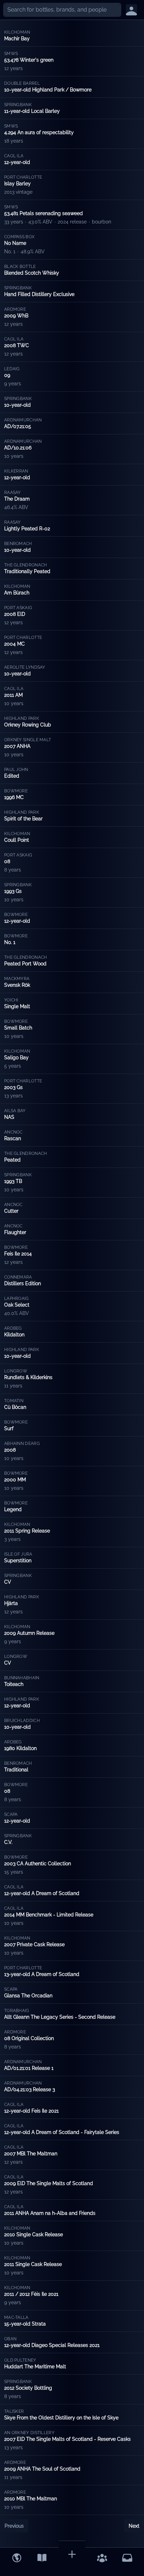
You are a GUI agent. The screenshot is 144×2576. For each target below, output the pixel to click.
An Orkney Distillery (29, 2433)
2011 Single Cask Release (33, 2264)
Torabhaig (17, 2011)
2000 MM (15, 1480)
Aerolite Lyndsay (25, 667)
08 (7, 861)
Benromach (18, 544)
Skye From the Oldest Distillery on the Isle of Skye (61, 2418)
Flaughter (15, 1232)
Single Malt (17, 1006)
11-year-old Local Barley (32, 111)
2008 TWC (17, 345)
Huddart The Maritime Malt (35, 2367)
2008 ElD (15, 614)
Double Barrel (22, 83)
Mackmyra (17, 979)
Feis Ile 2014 (18, 1254)
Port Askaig (18, 608)
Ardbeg (13, 1328)
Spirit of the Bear (23, 819)
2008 (10, 1450)
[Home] (17, 2558)
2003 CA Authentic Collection (38, 1864)
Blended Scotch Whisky (32, 273)
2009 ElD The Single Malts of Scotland (49, 2183)
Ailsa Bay (15, 1111)
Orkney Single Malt (28, 740)
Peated (12, 1160)
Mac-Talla (16, 2317)
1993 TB (13, 1181)
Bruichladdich (22, 1721)
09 (7, 375)
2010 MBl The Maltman (31, 2499)
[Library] (42, 2558)
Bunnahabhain (22, 1678)
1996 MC (14, 797)
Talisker (14, 2411)
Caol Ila (14, 156)
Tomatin (14, 1401)
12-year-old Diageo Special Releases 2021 (52, 2345)
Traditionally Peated (27, 571)
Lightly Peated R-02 (27, 529)
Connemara (18, 1277)
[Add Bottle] (72, 2554)
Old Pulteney (20, 2360)
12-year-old (17, 162)
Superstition (18, 1561)
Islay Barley (17, 184)
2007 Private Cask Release (34, 1944)
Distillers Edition (23, 1283)
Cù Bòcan (15, 1407)
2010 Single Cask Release (34, 2234)
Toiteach (14, 1684)
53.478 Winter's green (29, 60)
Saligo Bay (16, 1058)
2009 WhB (16, 316)
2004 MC (15, 644)
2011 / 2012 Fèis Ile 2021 (31, 2294)
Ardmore (15, 309)
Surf (9, 1428)
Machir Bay (17, 39)
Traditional (16, 1770)
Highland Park (22, 718)
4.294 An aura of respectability (39, 132)
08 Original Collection (29, 2038)
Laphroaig (17, 1299)
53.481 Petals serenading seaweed (44, 213)
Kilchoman (17, 32)
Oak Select (17, 1305)
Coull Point (17, 840)
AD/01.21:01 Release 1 (29, 2068)
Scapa (11, 1814)
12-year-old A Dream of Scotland (42, 1893)
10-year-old (17, 405)
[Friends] (102, 2558)
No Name (15, 243)
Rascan (13, 1138)
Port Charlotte (23, 177)
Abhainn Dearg (22, 1444)
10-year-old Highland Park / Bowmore (48, 90)
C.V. (8, 1842)
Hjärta (11, 1603)
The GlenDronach (26, 565)
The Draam (17, 499)
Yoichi (11, 1000)
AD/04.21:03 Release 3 (30, 2089)
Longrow (16, 1371)
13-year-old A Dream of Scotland (42, 1974)
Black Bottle (20, 267)
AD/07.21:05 (18, 426)
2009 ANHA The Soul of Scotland (42, 2469)
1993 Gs (13, 891)
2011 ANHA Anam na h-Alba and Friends (50, 2213)
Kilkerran (16, 471)
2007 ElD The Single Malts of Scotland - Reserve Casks (67, 2439)
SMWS (11, 54)
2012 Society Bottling (28, 2388)
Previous (14, 2526)
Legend (13, 1509)
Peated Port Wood (25, 964)
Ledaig (12, 369)
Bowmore (16, 791)
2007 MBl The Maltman (31, 2154)
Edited (12, 776)
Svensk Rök (17, 985)
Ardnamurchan (23, 420)
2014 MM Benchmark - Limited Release (49, 1915)
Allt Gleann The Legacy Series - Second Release (60, 2017)
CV (8, 1582)
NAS (9, 1117)
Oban (10, 2339)
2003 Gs (13, 1087)
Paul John (16, 770)
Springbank (18, 105)
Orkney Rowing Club (28, 725)
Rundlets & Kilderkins (28, 1377)
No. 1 (10, 942)
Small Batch (18, 1028)
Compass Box (19, 237)
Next (134, 2526)
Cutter (11, 1211)
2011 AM (13, 695)
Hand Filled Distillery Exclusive (39, 294)
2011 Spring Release (27, 1531)
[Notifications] (127, 2558)
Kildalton (14, 1335)
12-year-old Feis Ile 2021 (31, 2111)
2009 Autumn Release (29, 1633)
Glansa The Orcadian (28, 1996)
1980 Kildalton (20, 1748)
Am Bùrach (17, 593)
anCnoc (13, 1132)
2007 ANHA (17, 746)
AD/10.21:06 (18, 448)
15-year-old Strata (25, 2324)
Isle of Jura (18, 1554)
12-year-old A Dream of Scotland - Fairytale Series (62, 2132)
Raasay (13, 493)
